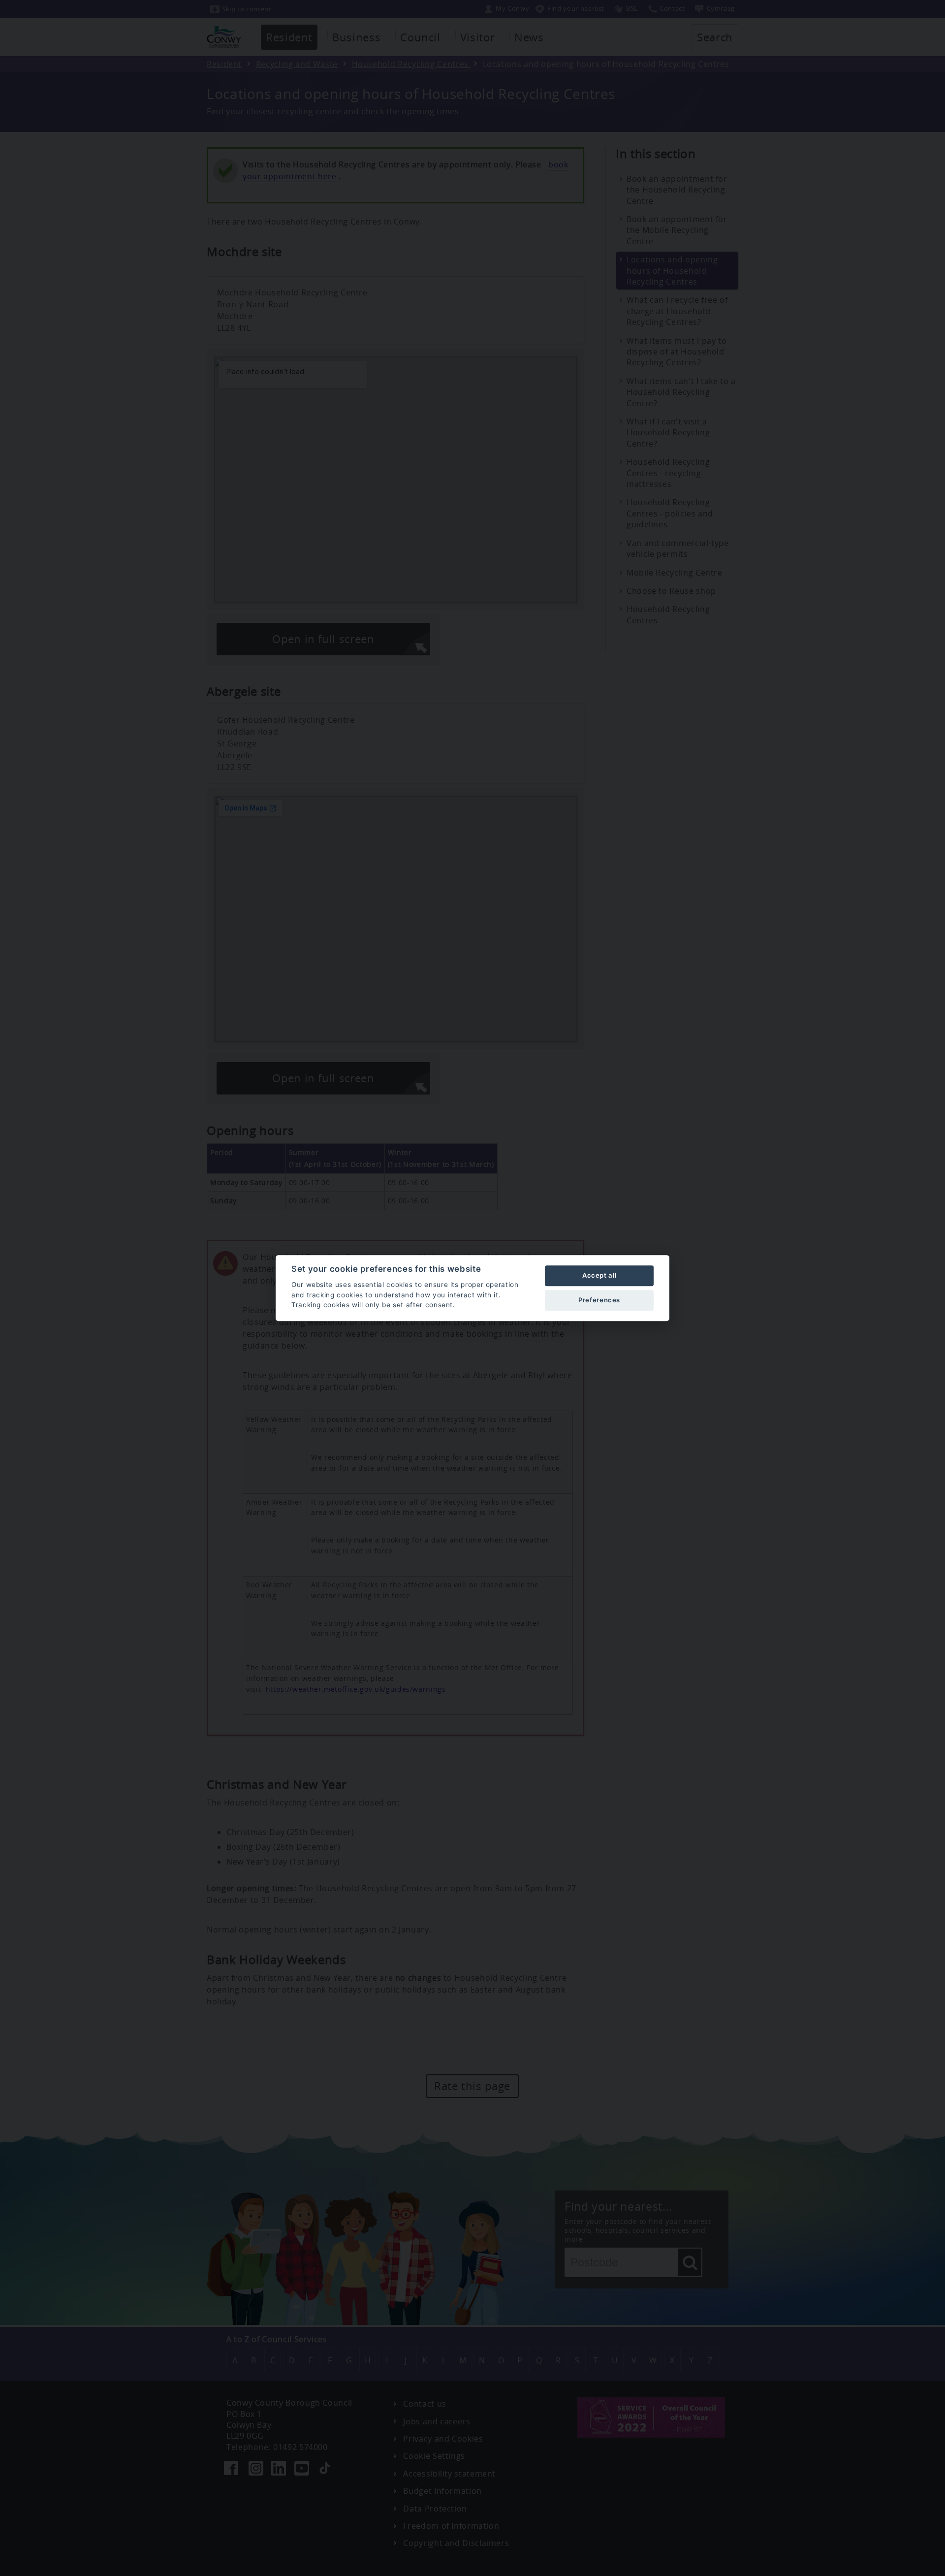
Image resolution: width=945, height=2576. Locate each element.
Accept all (599, 1275)
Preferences (599, 1300)
